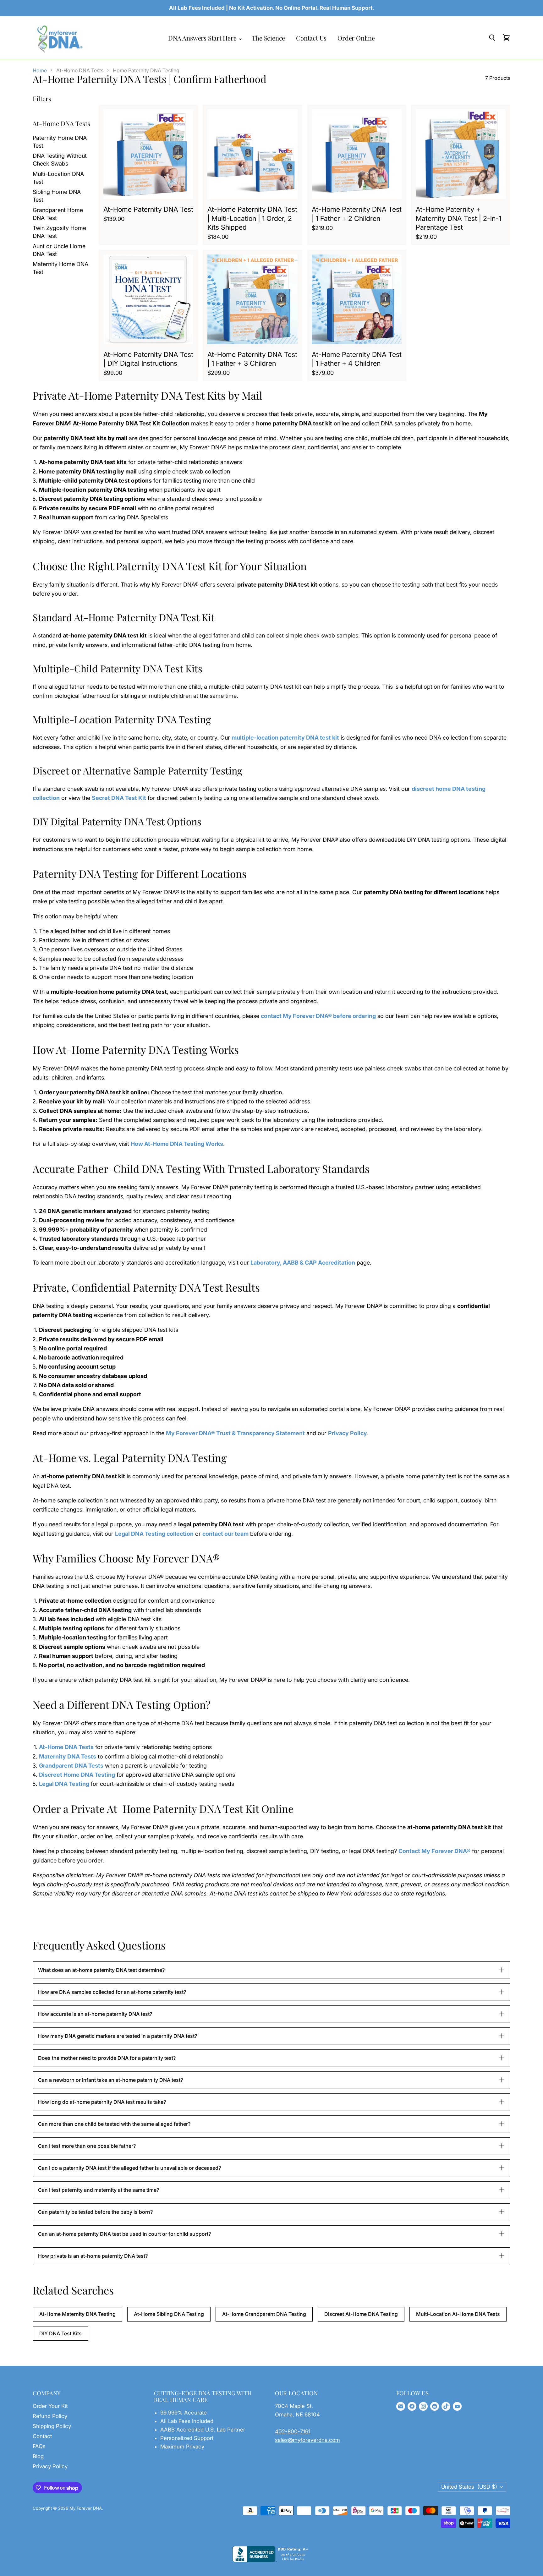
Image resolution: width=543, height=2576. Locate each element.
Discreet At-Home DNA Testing (361, 2314)
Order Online (356, 38)
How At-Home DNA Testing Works (177, 1144)
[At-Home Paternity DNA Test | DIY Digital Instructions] (148, 299)
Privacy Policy (348, 1433)
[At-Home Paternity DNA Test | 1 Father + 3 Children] (252, 299)
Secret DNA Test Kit (119, 798)
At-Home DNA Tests (66, 1747)
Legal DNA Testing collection (154, 1534)
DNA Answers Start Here (203, 38)
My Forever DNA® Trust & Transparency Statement (235, 1433)
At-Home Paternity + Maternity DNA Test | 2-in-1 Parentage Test (458, 218)
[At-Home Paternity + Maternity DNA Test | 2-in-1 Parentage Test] (461, 154)
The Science (269, 38)
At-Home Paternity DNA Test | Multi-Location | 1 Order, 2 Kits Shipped (252, 218)
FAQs (39, 2446)
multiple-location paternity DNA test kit (285, 738)
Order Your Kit (50, 2406)
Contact (42, 2436)
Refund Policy (50, 2416)
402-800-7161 (293, 2431)
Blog (38, 2456)
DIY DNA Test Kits (60, 2333)
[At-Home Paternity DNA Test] (148, 154)
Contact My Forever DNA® (434, 1851)
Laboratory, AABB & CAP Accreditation (303, 1263)
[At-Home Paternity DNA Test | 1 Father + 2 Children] (357, 154)
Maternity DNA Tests (68, 1756)
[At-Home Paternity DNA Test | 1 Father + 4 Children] (357, 299)
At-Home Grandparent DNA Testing (264, 2314)
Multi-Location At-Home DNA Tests (458, 2314)
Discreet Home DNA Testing (77, 1775)
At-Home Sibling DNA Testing (169, 2314)
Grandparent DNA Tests (71, 1766)
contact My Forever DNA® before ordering (318, 1016)
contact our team (225, 1534)
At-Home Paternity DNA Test (148, 209)
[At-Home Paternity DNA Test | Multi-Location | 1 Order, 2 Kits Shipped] (252, 154)
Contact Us (311, 38)
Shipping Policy (52, 2426)
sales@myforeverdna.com (307, 2440)
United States (469, 2487)
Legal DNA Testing (64, 1784)
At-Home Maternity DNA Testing (77, 2314)
